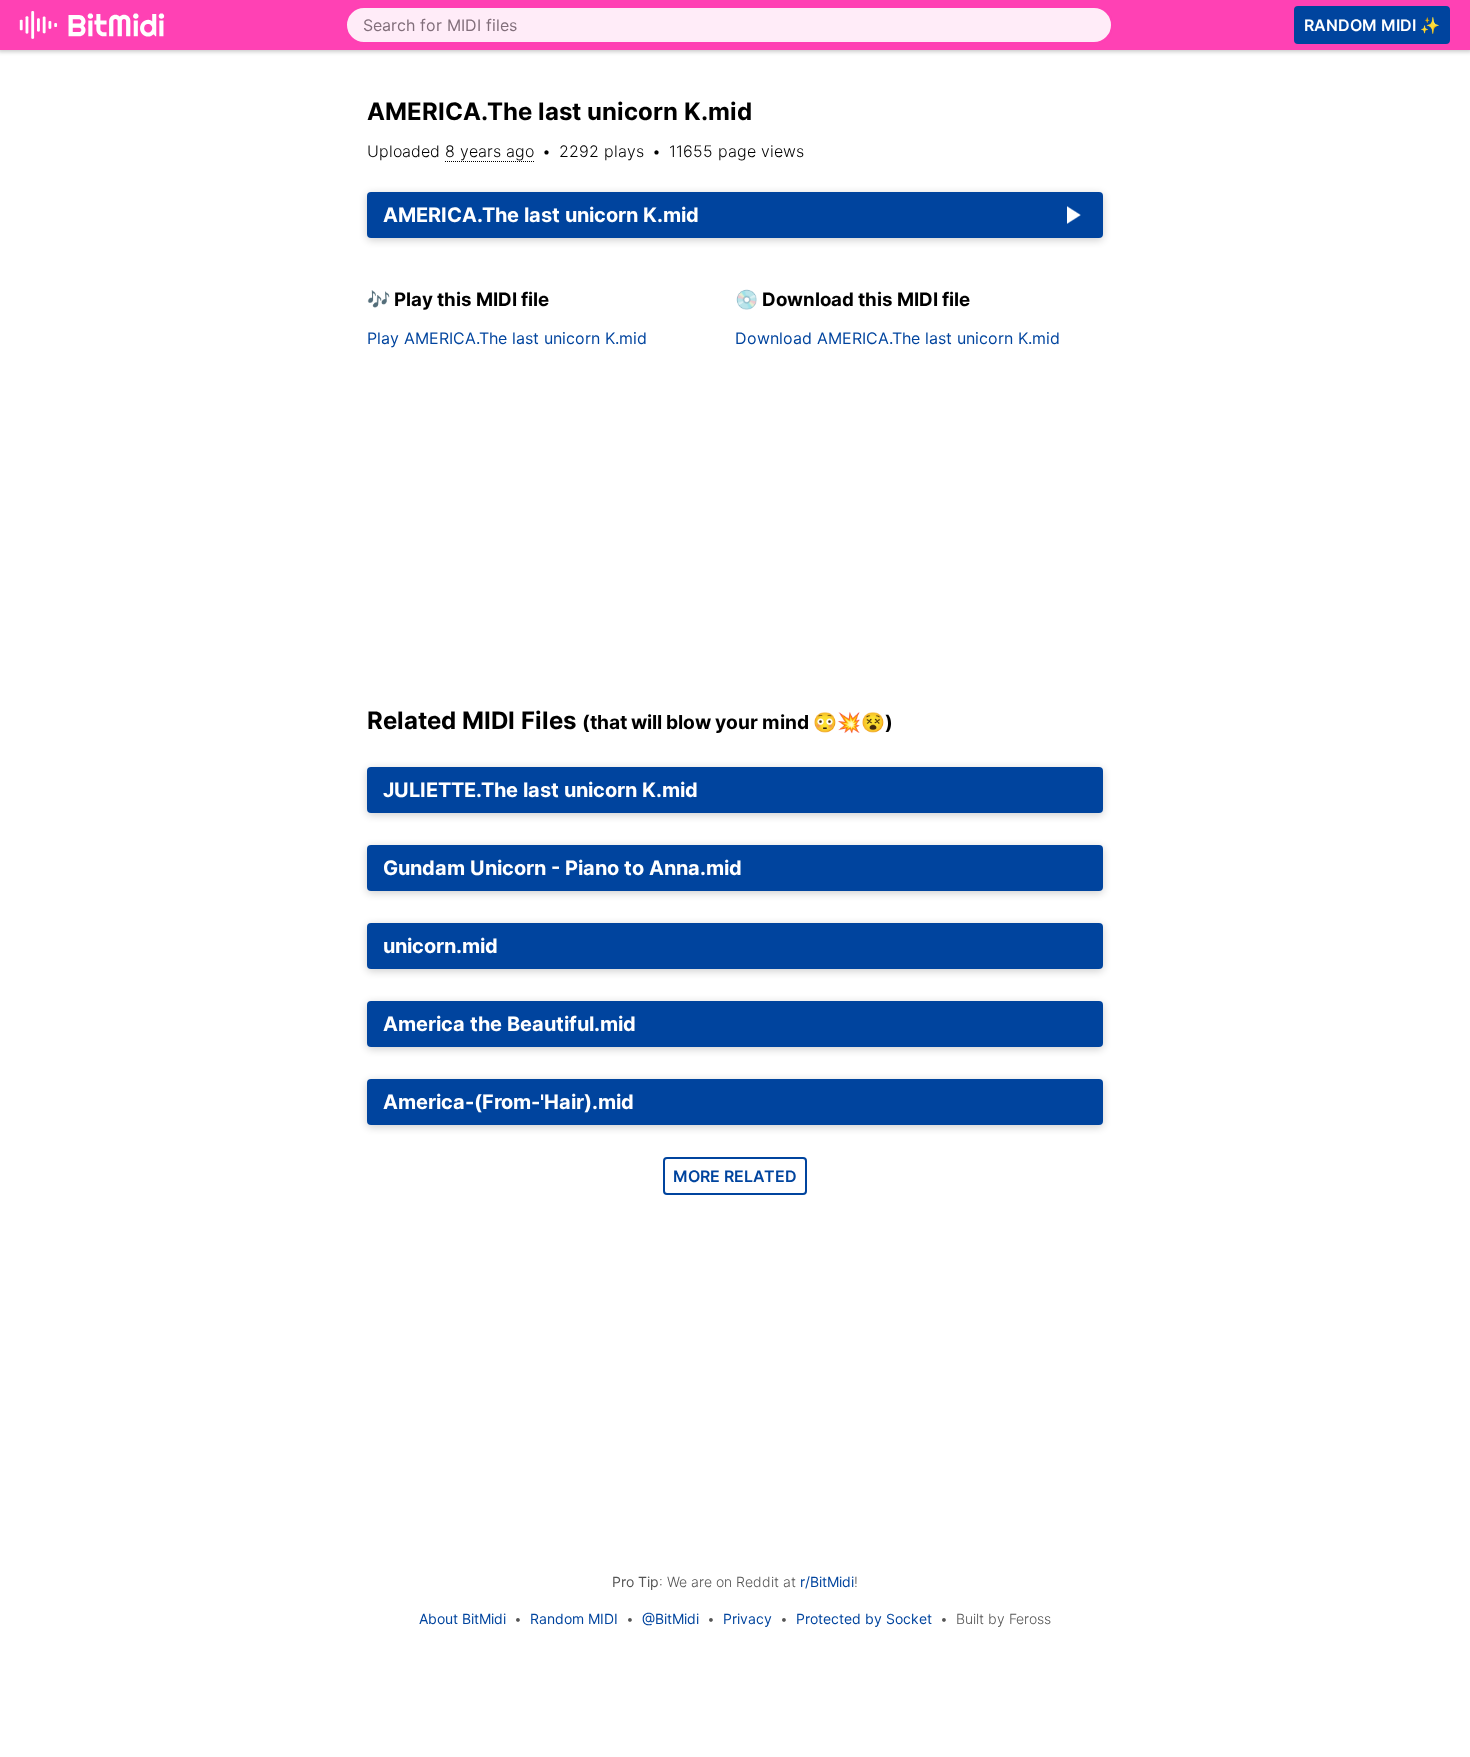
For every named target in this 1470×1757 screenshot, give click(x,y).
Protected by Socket (864, 1618)
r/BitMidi (827, 1581)
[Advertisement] (735, 535)
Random (1372, 25)
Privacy (747, 1618)
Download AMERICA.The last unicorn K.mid (897, 338)
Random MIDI (574, 1618)
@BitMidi (670, 1618)
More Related (735, 1176)
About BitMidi (462, 1618)
